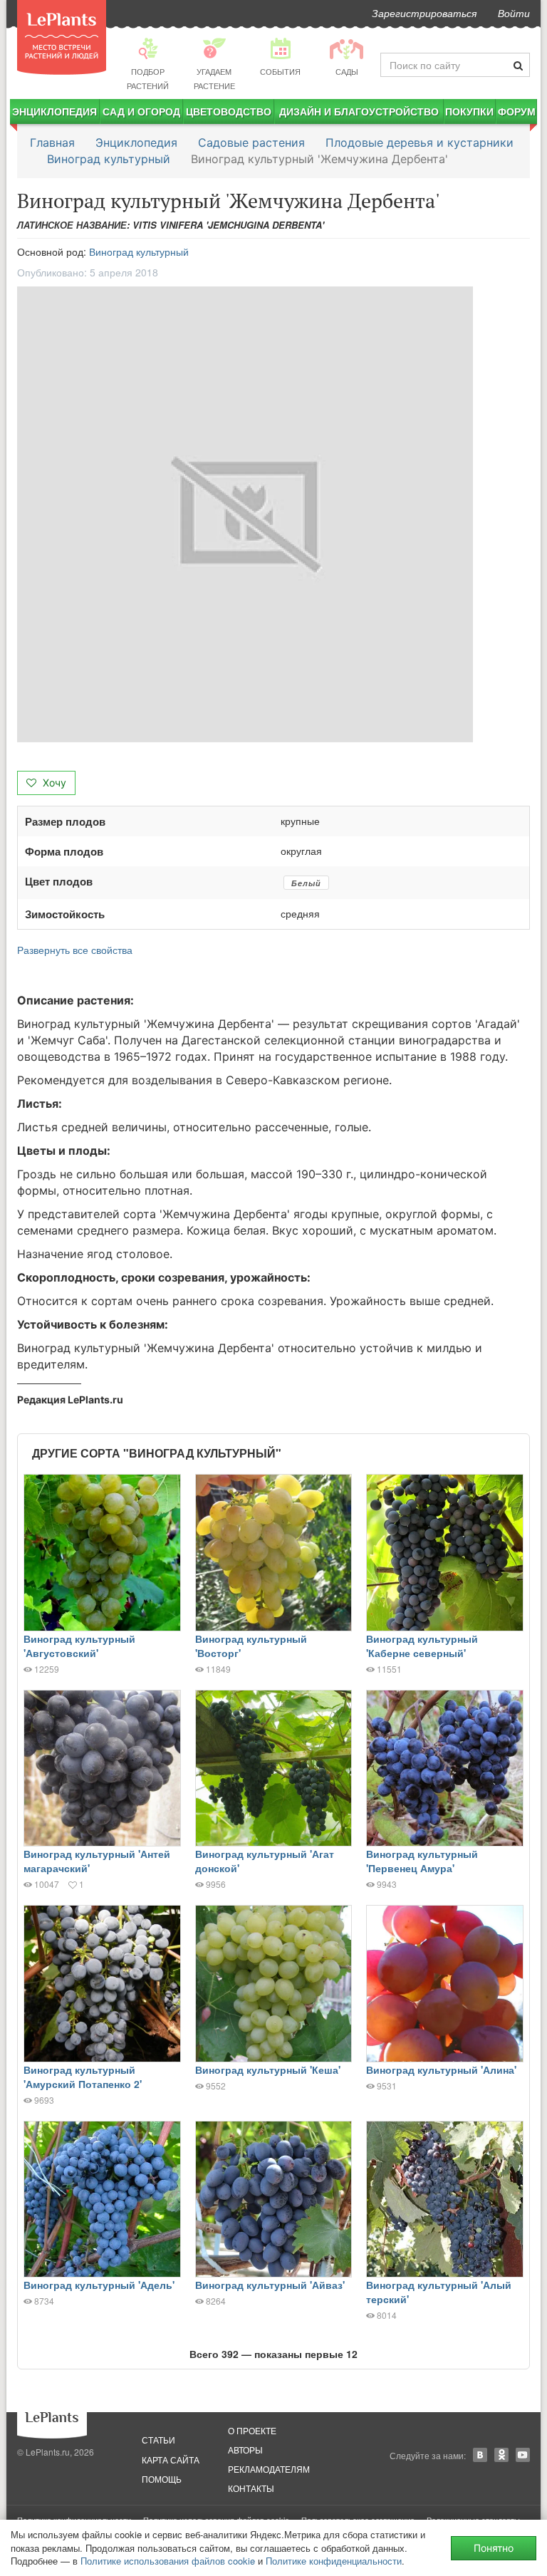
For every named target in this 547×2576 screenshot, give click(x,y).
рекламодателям (269, 2469)
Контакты (251, 2488)
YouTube (523, 2455)
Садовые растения (251, 142)
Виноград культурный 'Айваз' (270, 2285)
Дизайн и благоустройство (359, 111)
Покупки (469, 111)
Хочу (53, 783)
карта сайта (171, 2460)
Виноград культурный (109, 159)
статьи (158, 2440)
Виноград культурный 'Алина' (441, 2069)
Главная (52, 142)
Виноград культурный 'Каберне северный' (422, 1646)
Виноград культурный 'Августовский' (79, 1646)
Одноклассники (501, 2455)
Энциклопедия (54, 111)
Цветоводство (229, 111)
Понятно (494, 2548)
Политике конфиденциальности (334, 2561)
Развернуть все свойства (75, 950)
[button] (273, 514)
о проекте (252, 2430)
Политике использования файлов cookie (168, 2561)
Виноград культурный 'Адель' (99, 2285)
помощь (162, 2479)
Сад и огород (141, 111)
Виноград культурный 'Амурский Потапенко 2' (83, 2077)
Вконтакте (480, 2455)
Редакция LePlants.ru (70, 1399)
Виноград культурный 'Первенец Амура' (422, 1861)
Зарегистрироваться (424, 13)
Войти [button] (514, 13)
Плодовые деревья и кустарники (420, 142)
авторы (245, 2450)
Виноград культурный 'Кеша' (268, 2069)
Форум (517, 111)
